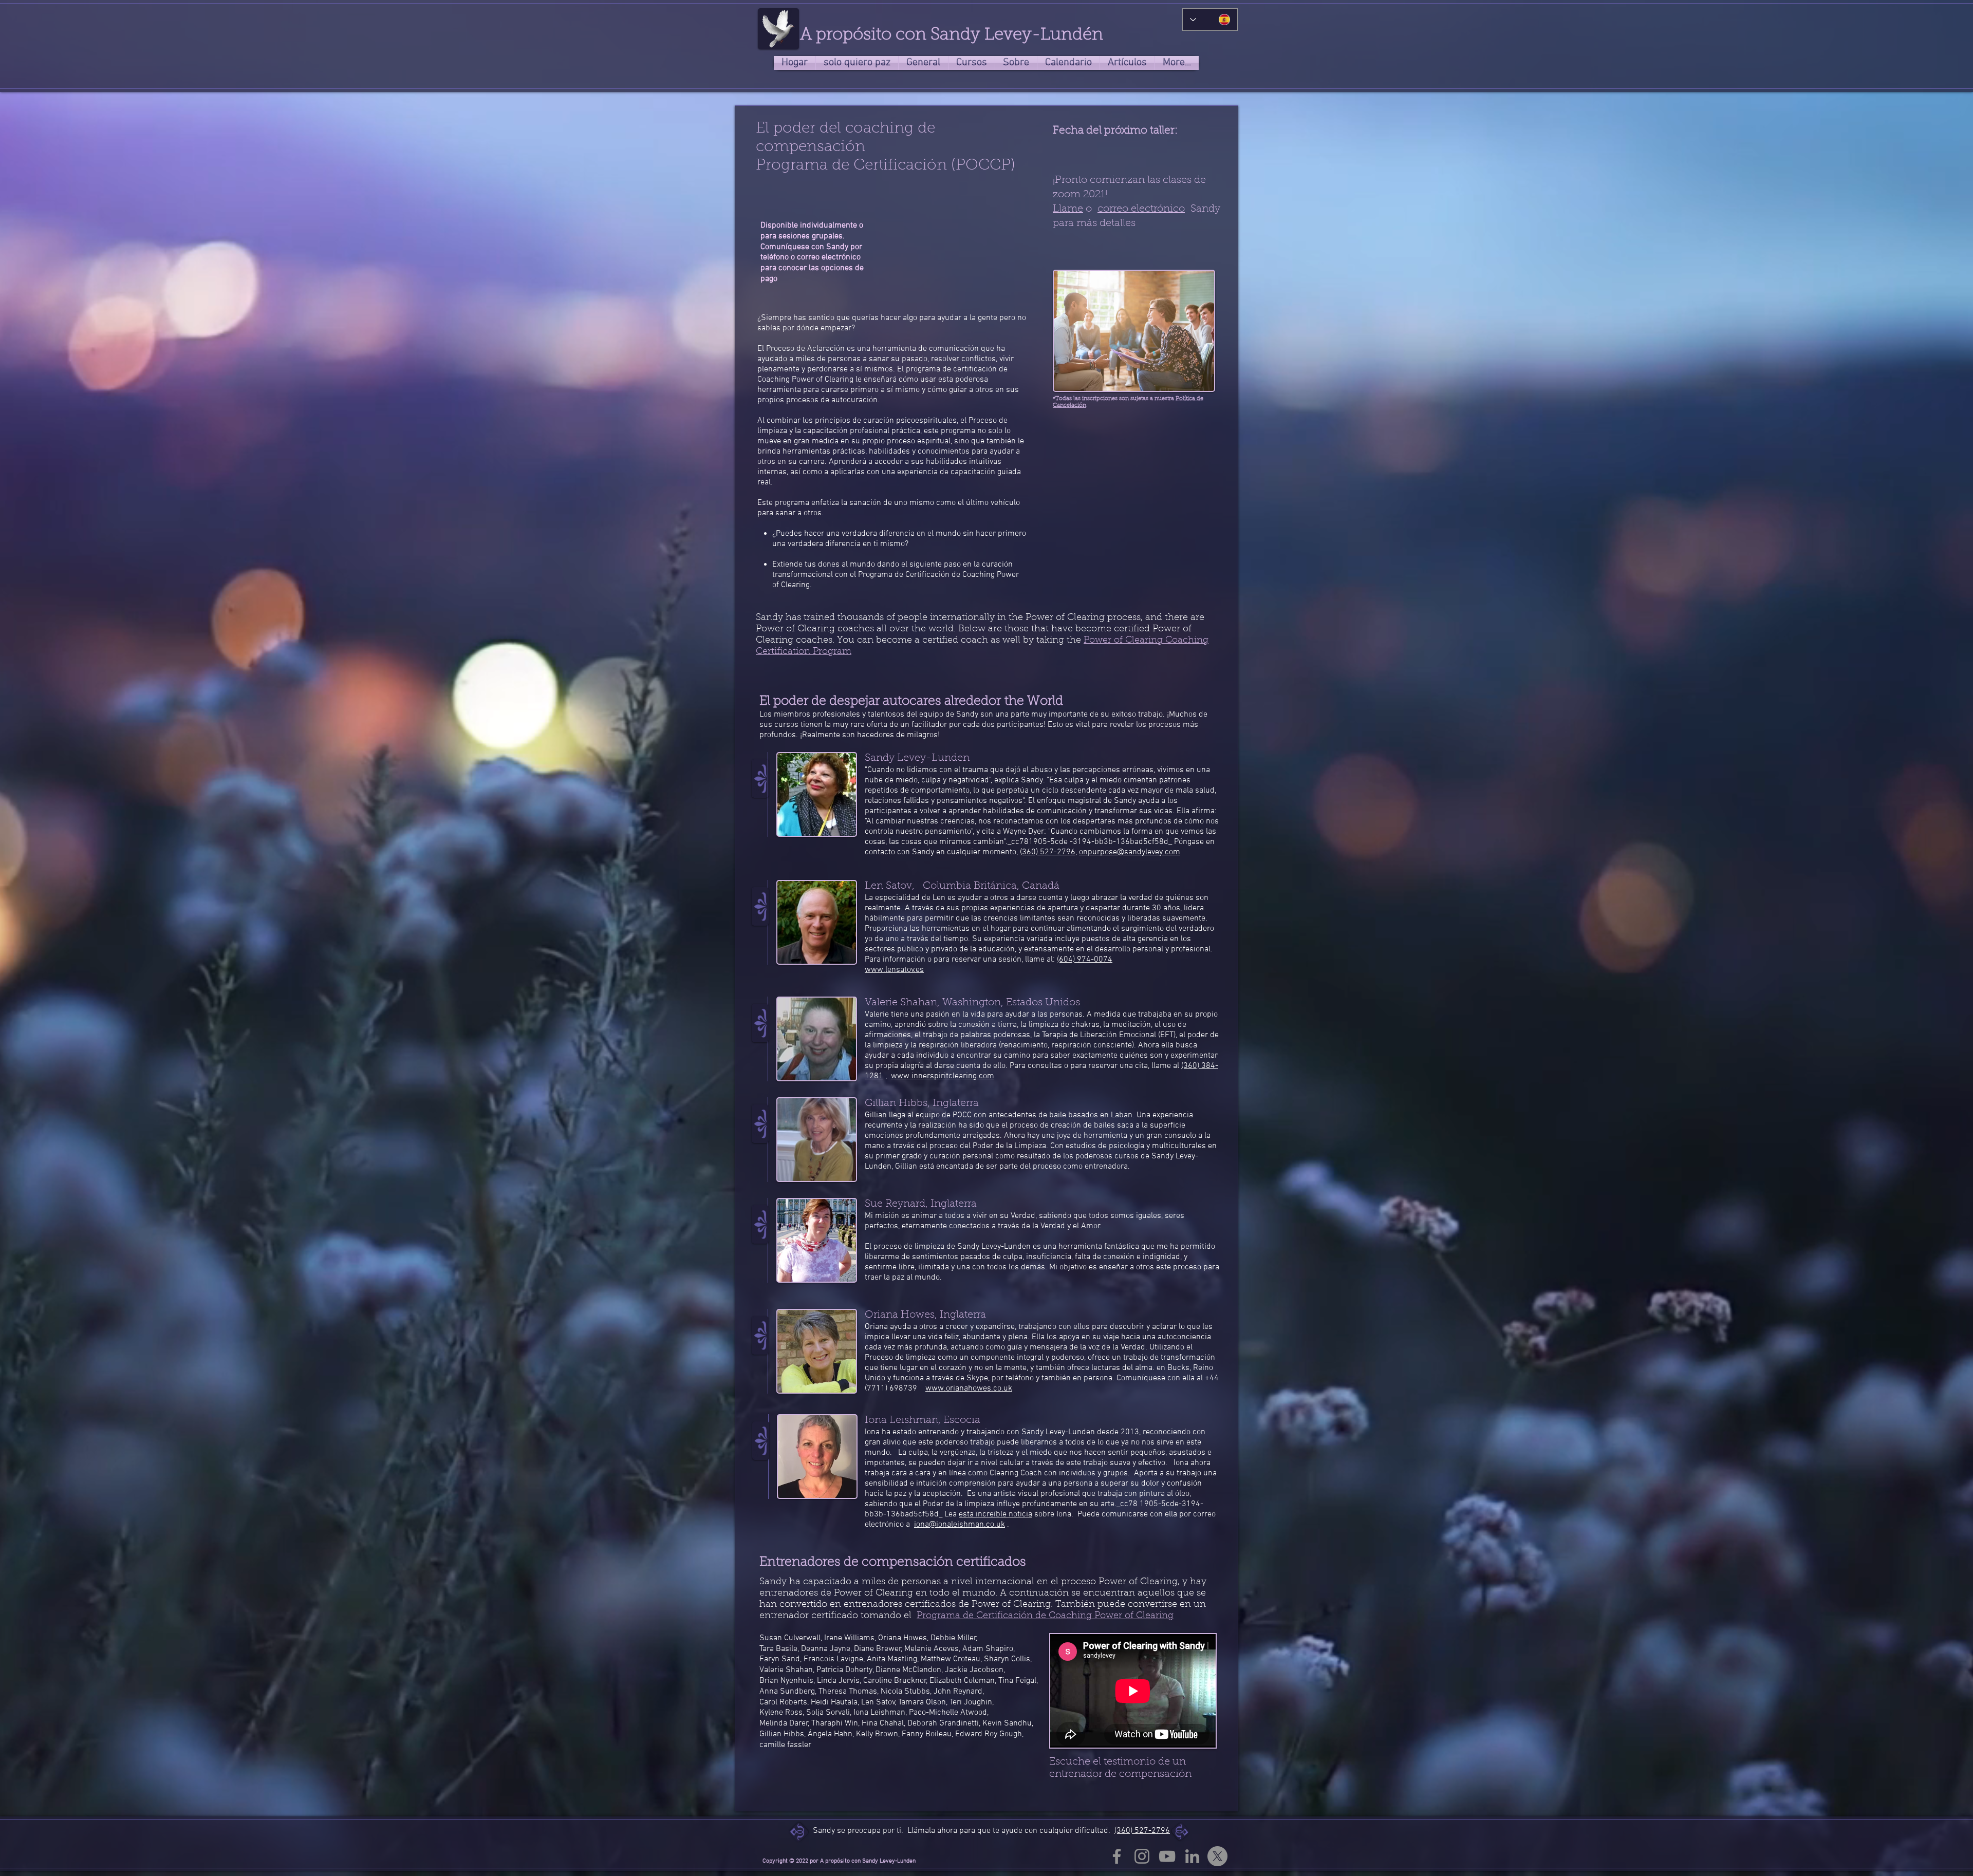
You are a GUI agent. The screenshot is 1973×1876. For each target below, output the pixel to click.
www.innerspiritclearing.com (943, 1076)
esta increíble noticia (995, 1514)
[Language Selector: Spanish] (1210, 20)
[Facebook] (1117, 1856)
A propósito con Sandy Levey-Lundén (952, 35)
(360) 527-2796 (1142, 1831)
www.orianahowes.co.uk (969, 1389)
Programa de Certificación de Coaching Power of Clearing (1045, 1616)
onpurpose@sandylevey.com (1130, 852)
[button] (1016, 63)
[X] (1217, 1856)
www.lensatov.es (894, 970)
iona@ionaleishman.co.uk (960, 1525)
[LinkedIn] (1192, 1856)
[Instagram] (1142, 1856)
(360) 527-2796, (1048, 852)
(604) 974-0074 (1085, 960)
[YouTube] (1167, 1856)
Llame (1068, 209)
